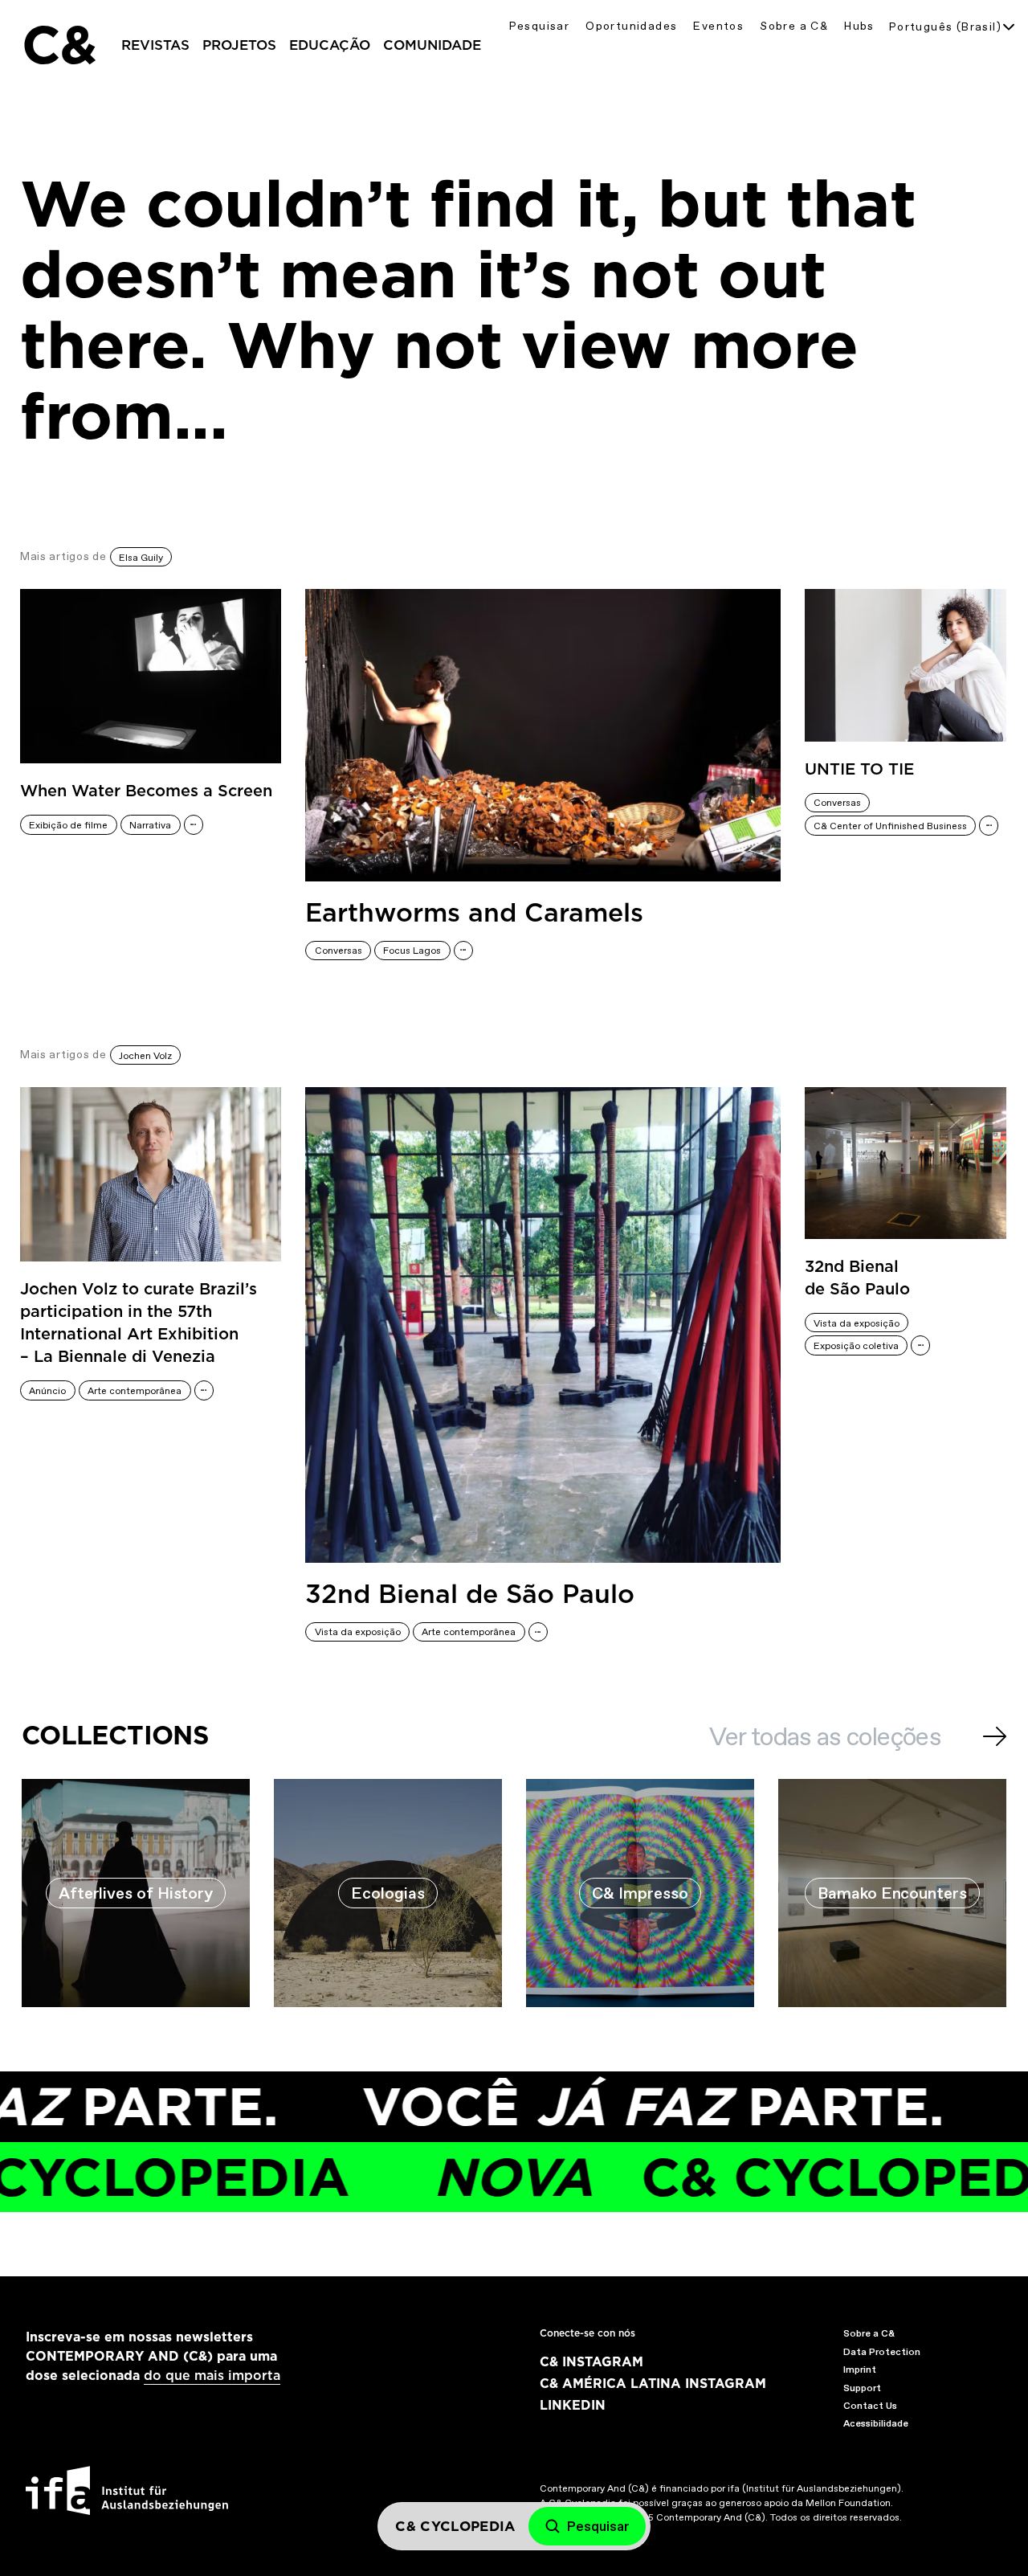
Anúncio (47, 1391)
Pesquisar (540, 26)
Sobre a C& (794, 26)
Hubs (859, 26)
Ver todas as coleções (825, 1736)
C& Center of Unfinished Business (890, 826)
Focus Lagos (412, 951)
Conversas (339, 951)
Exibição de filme (68, 825)
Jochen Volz (145, 1056)
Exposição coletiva (856, 1346)
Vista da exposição (358, 1632)
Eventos (718, 26)
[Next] (995, 1736)
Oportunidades (631, 26)
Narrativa (150, 825)
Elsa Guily (141, 558)
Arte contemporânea (135, 1391)
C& (59, 45)
